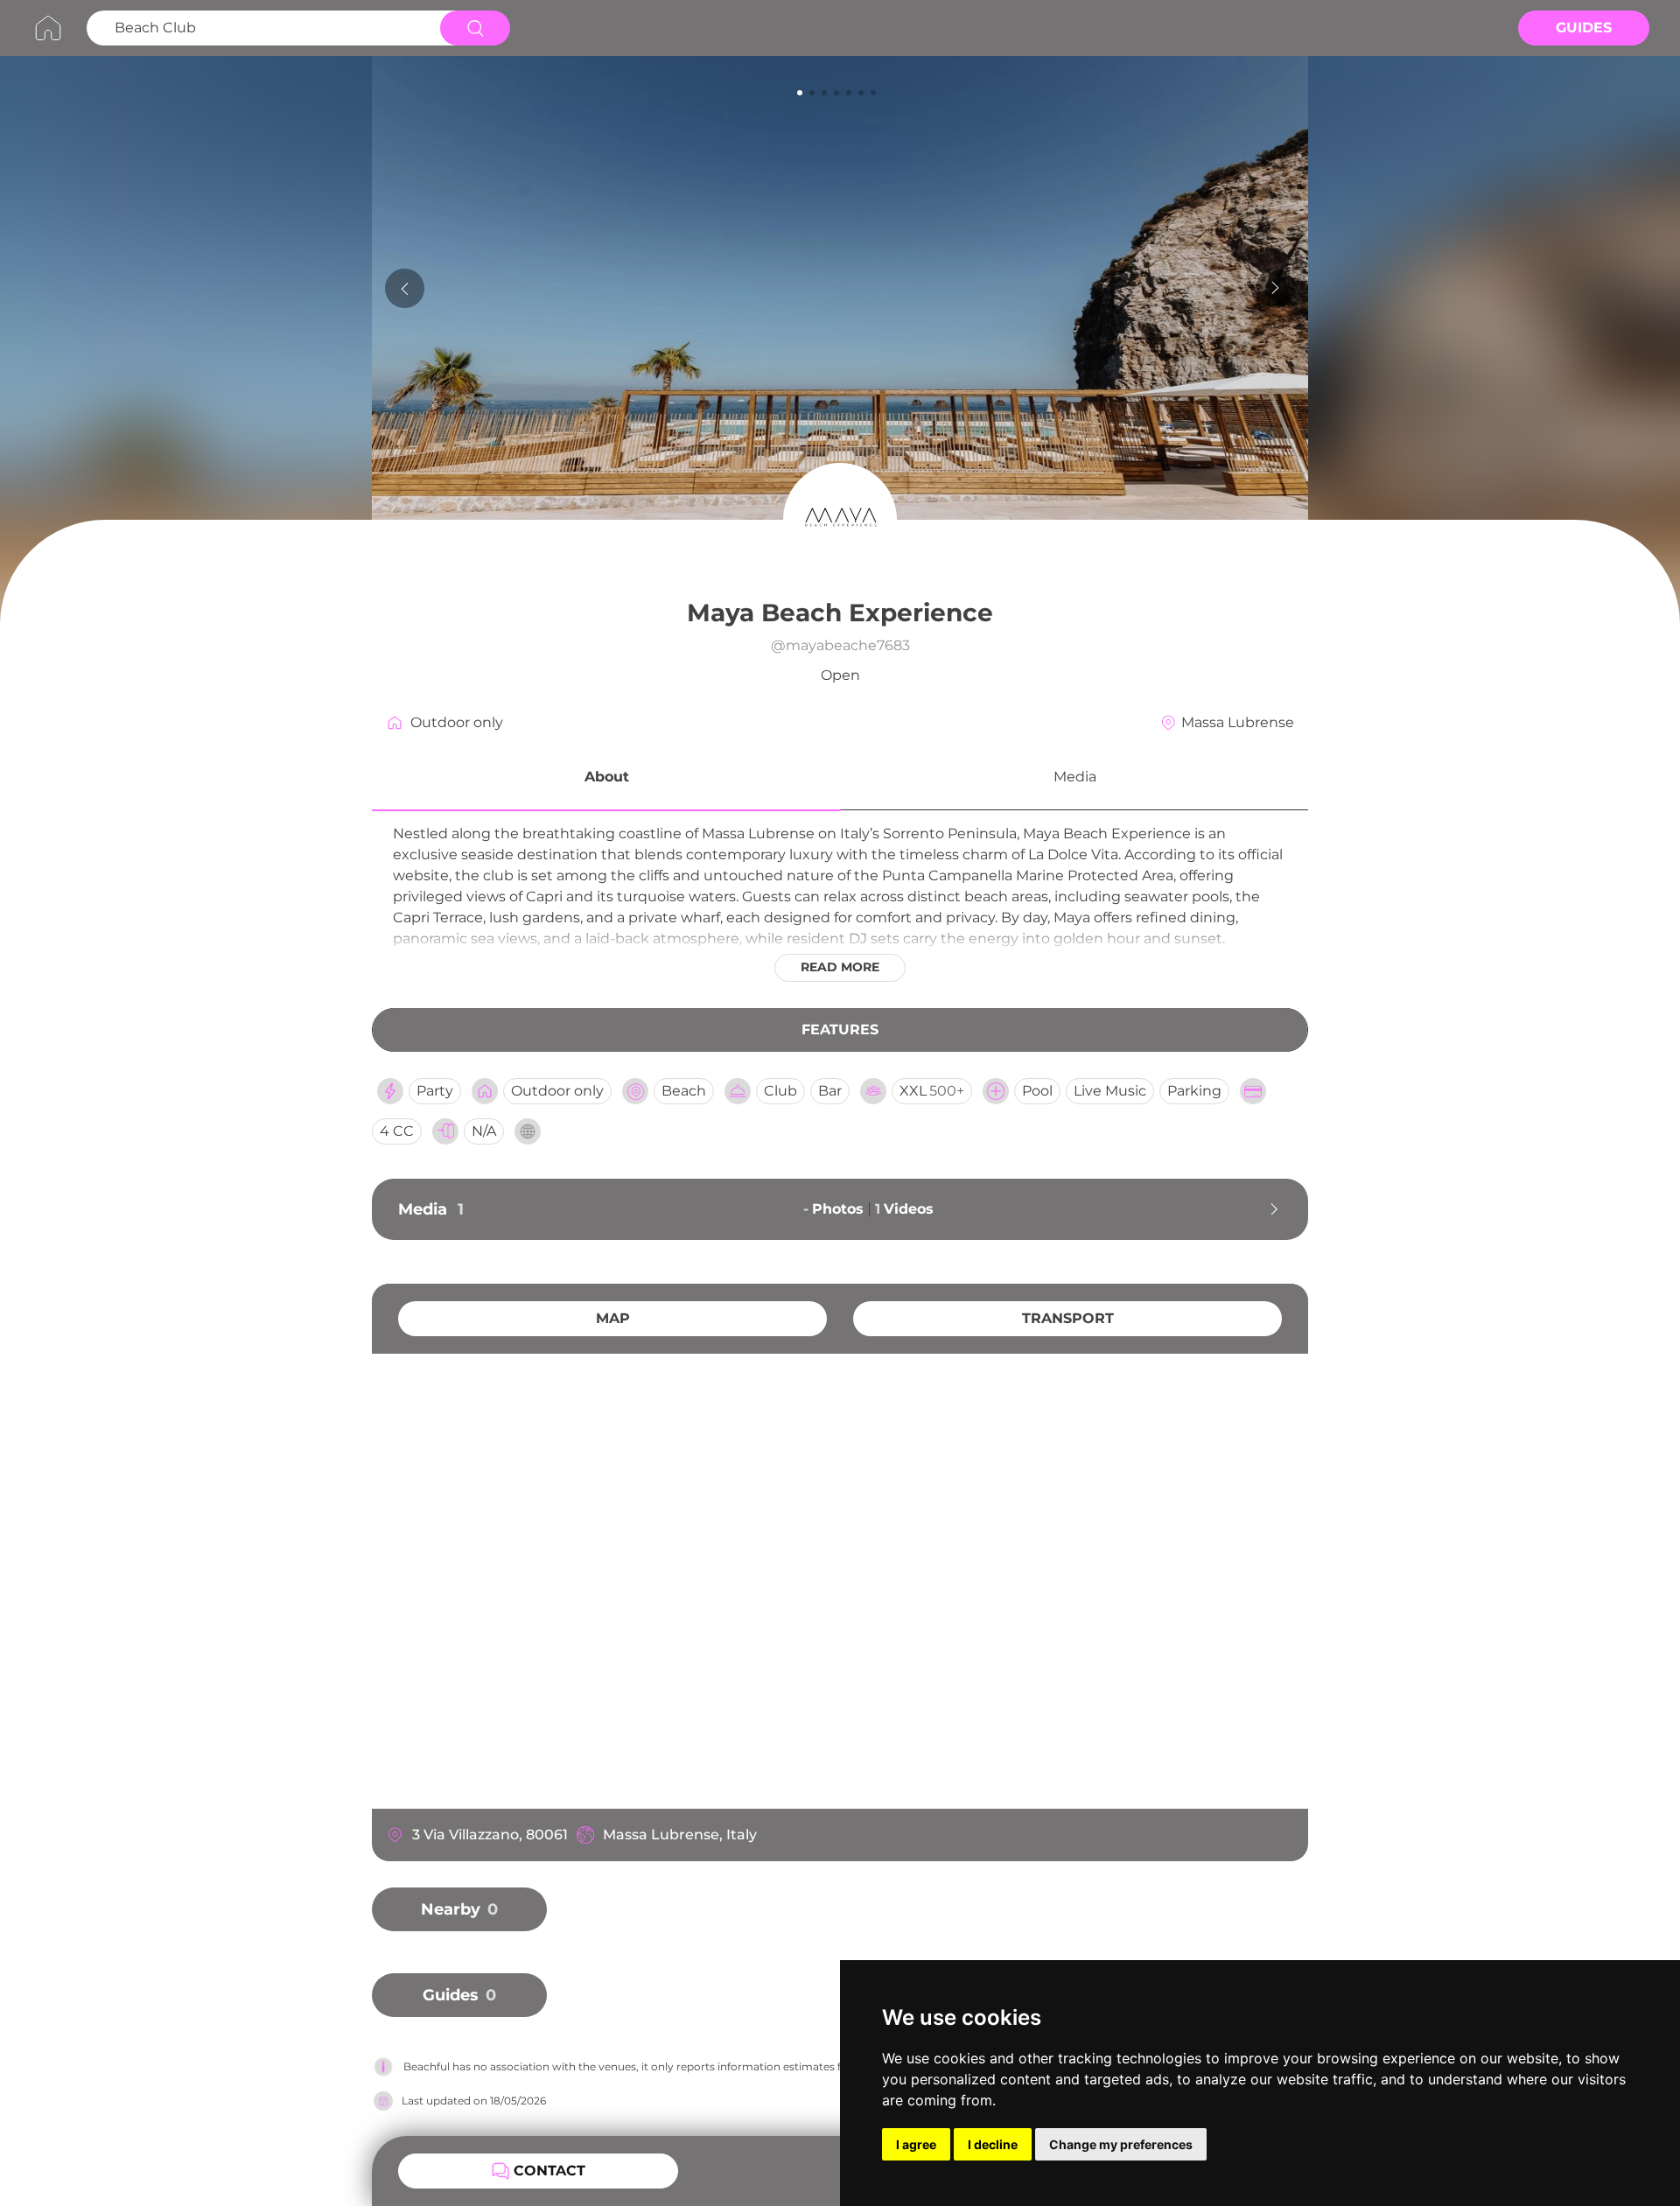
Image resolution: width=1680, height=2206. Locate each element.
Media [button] (1075, 777)
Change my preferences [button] (1121, 2144)
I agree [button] (916, 2144)
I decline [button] (993, 2144)
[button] (606, 780)
